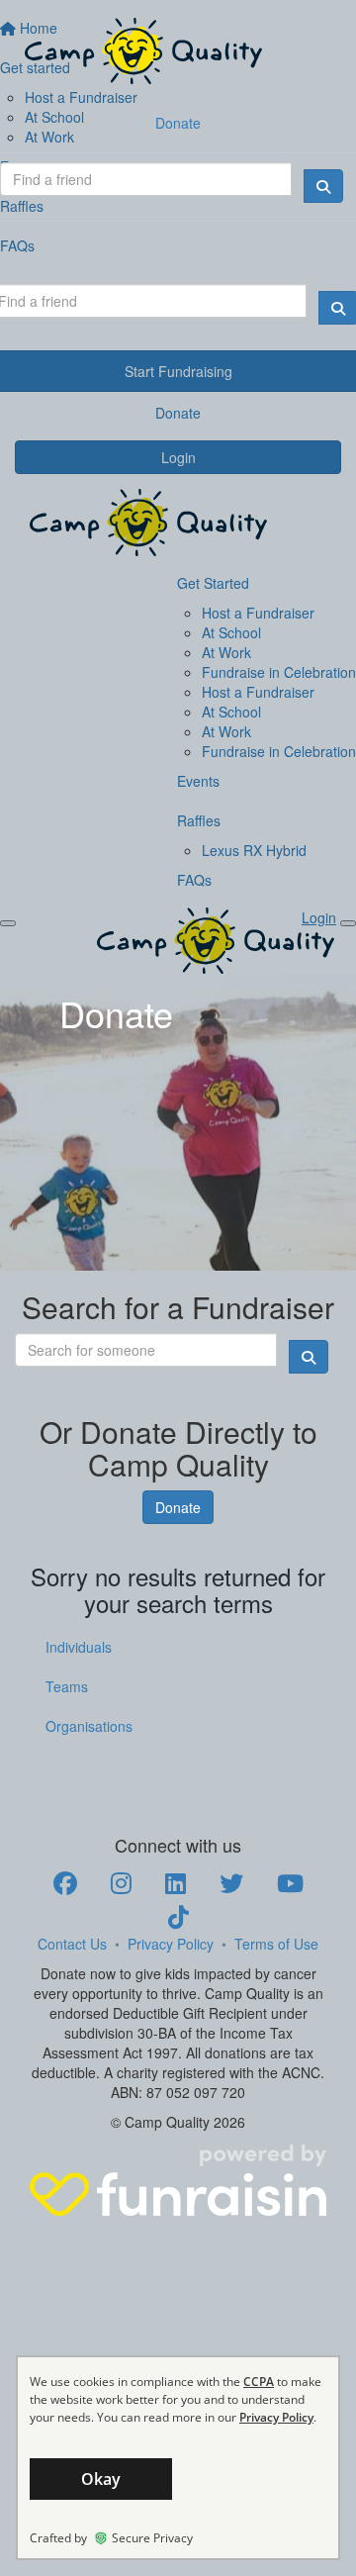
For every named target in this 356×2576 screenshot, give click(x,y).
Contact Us (72, 1944)
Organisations (89, 1726)
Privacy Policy (171, 1944)
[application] (178, 2458)
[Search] (323, 186)
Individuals (79, 1647)
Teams (67, 1686)
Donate (178, 123)
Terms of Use (276, 1944)
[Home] (178, 51)
